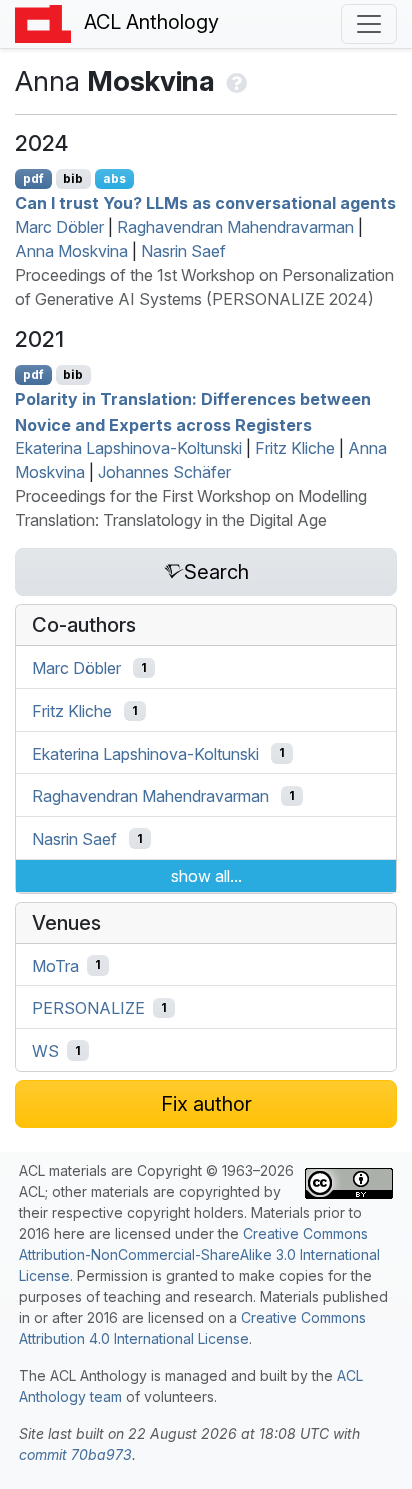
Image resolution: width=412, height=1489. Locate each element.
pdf (33, 178)
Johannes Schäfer (164, 472)
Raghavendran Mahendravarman (235, 227)
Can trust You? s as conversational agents (205, 203)
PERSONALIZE (88, 1008)
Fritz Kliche (295, 448)
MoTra (55, 965)
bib (73, 178)
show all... (206, 876)
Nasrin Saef (183, 251)
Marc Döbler (59, 227)
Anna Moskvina (71, 251)
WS (45, 1051)
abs (114, 178)
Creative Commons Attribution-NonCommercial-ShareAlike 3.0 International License (199, 1254)
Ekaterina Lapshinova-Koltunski (128, 448)
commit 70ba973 (75, 1454)
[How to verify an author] (234, 81)
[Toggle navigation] (369, 24)
